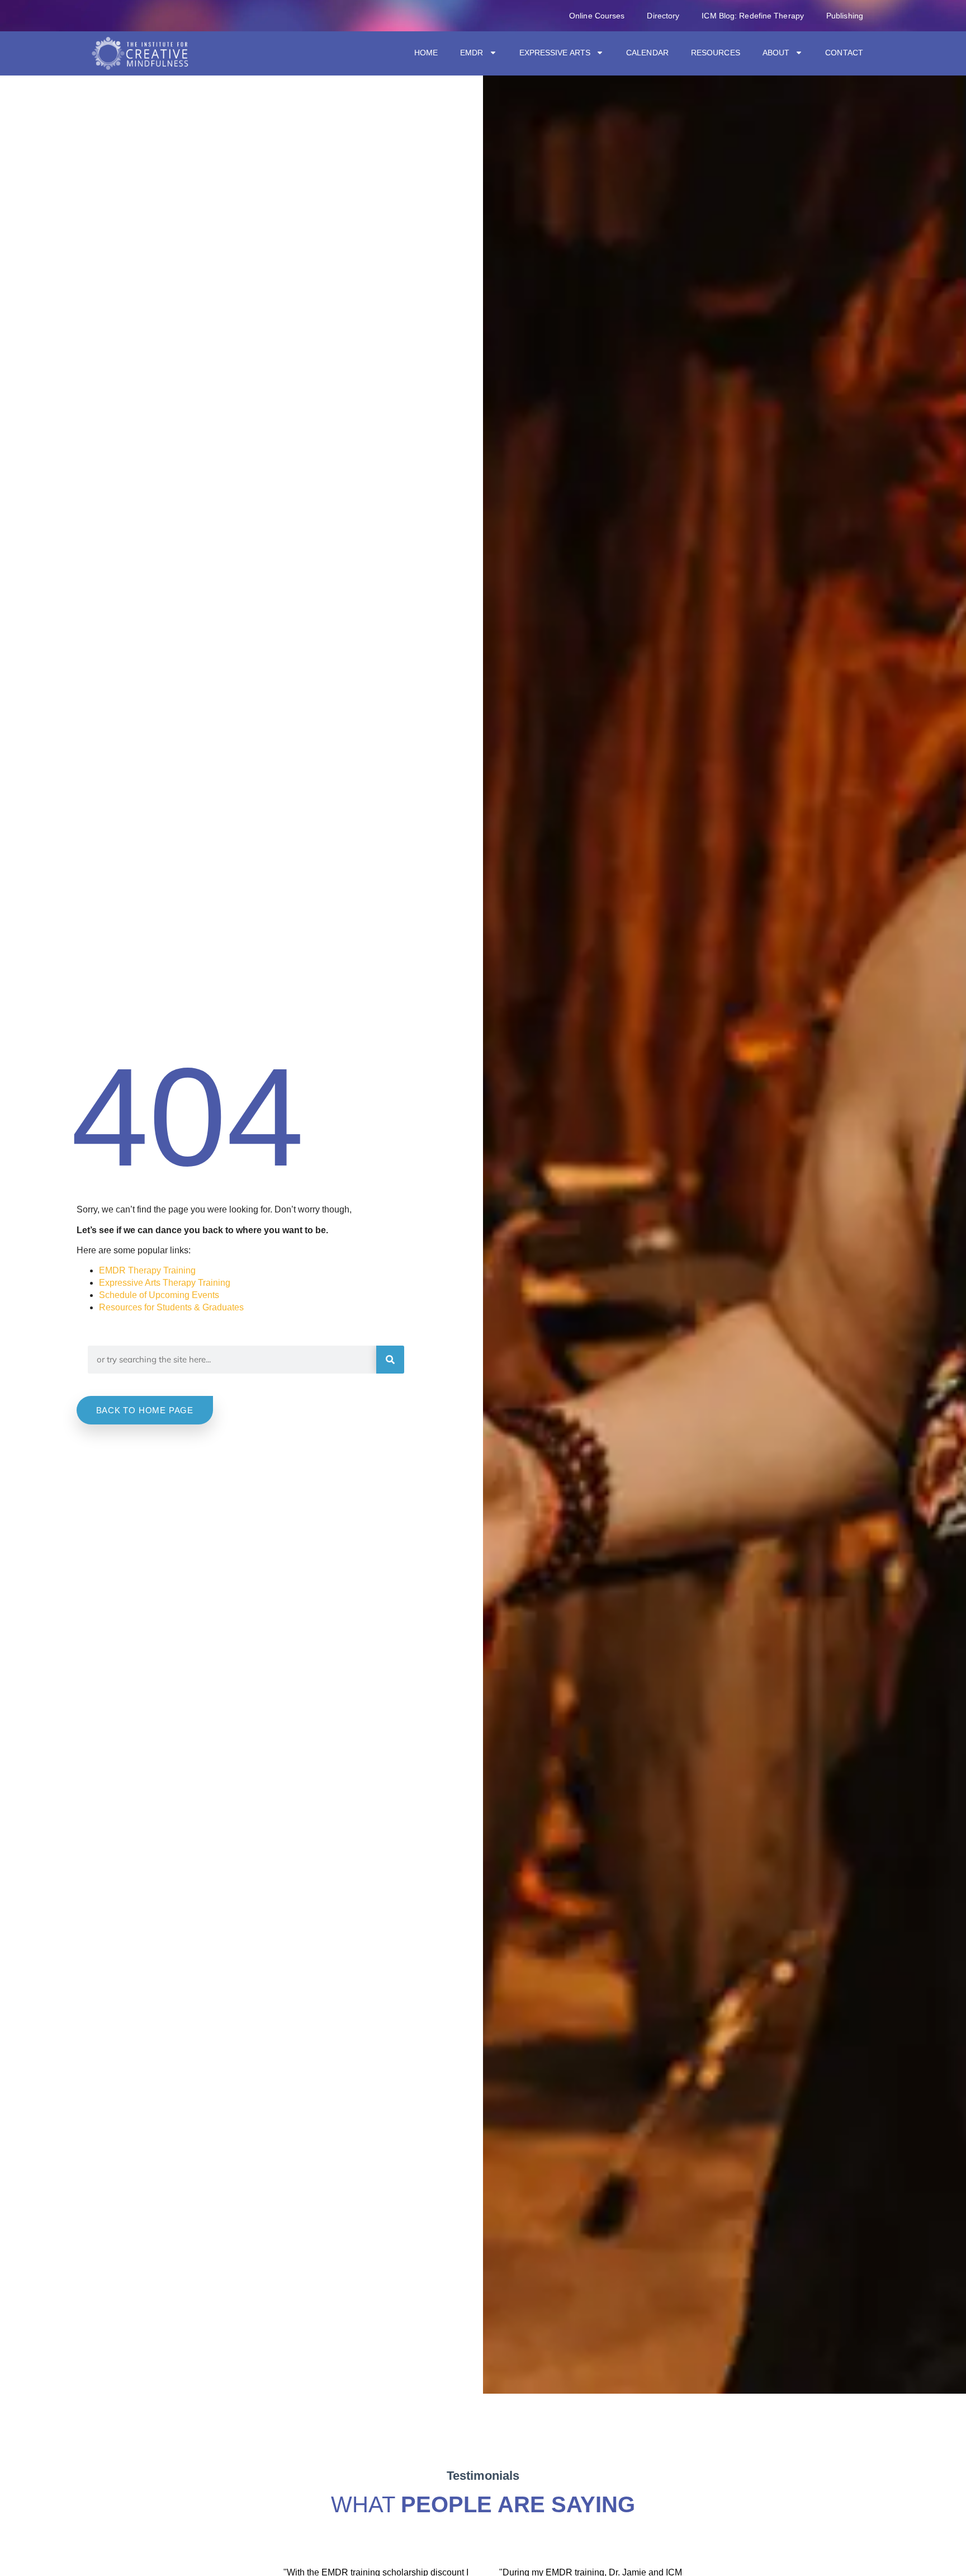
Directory (663, 16)
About (776, 53)
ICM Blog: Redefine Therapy (753, 16)
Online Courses (597, 16)
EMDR (472, 53)
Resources (716, 53)
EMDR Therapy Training (147, 1270)
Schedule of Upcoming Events (159, 1295)
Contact (844, 53)
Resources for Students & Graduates (171, 1307)
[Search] (390, 1360)
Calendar (647, 53)
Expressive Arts (555, 53)
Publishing (845, 16)
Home (426, 53)
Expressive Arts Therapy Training (165, 1283)
